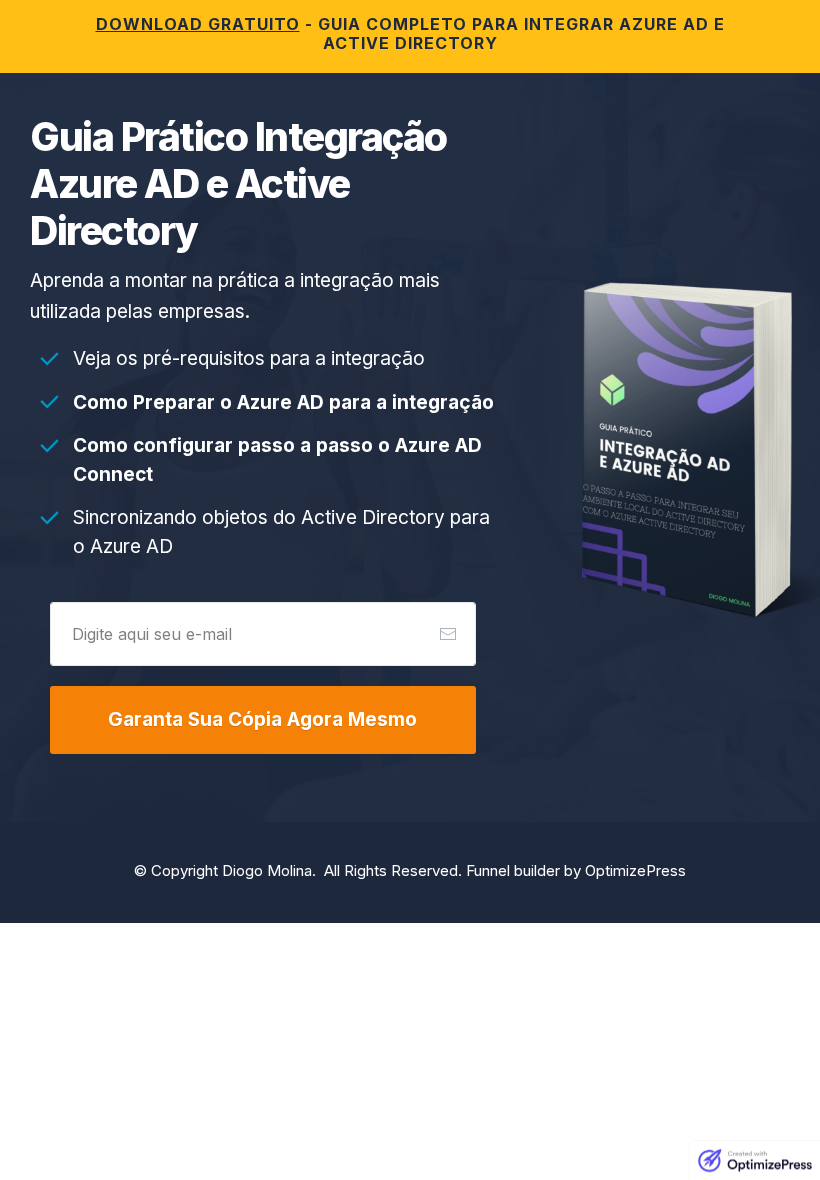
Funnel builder (513, 870)
